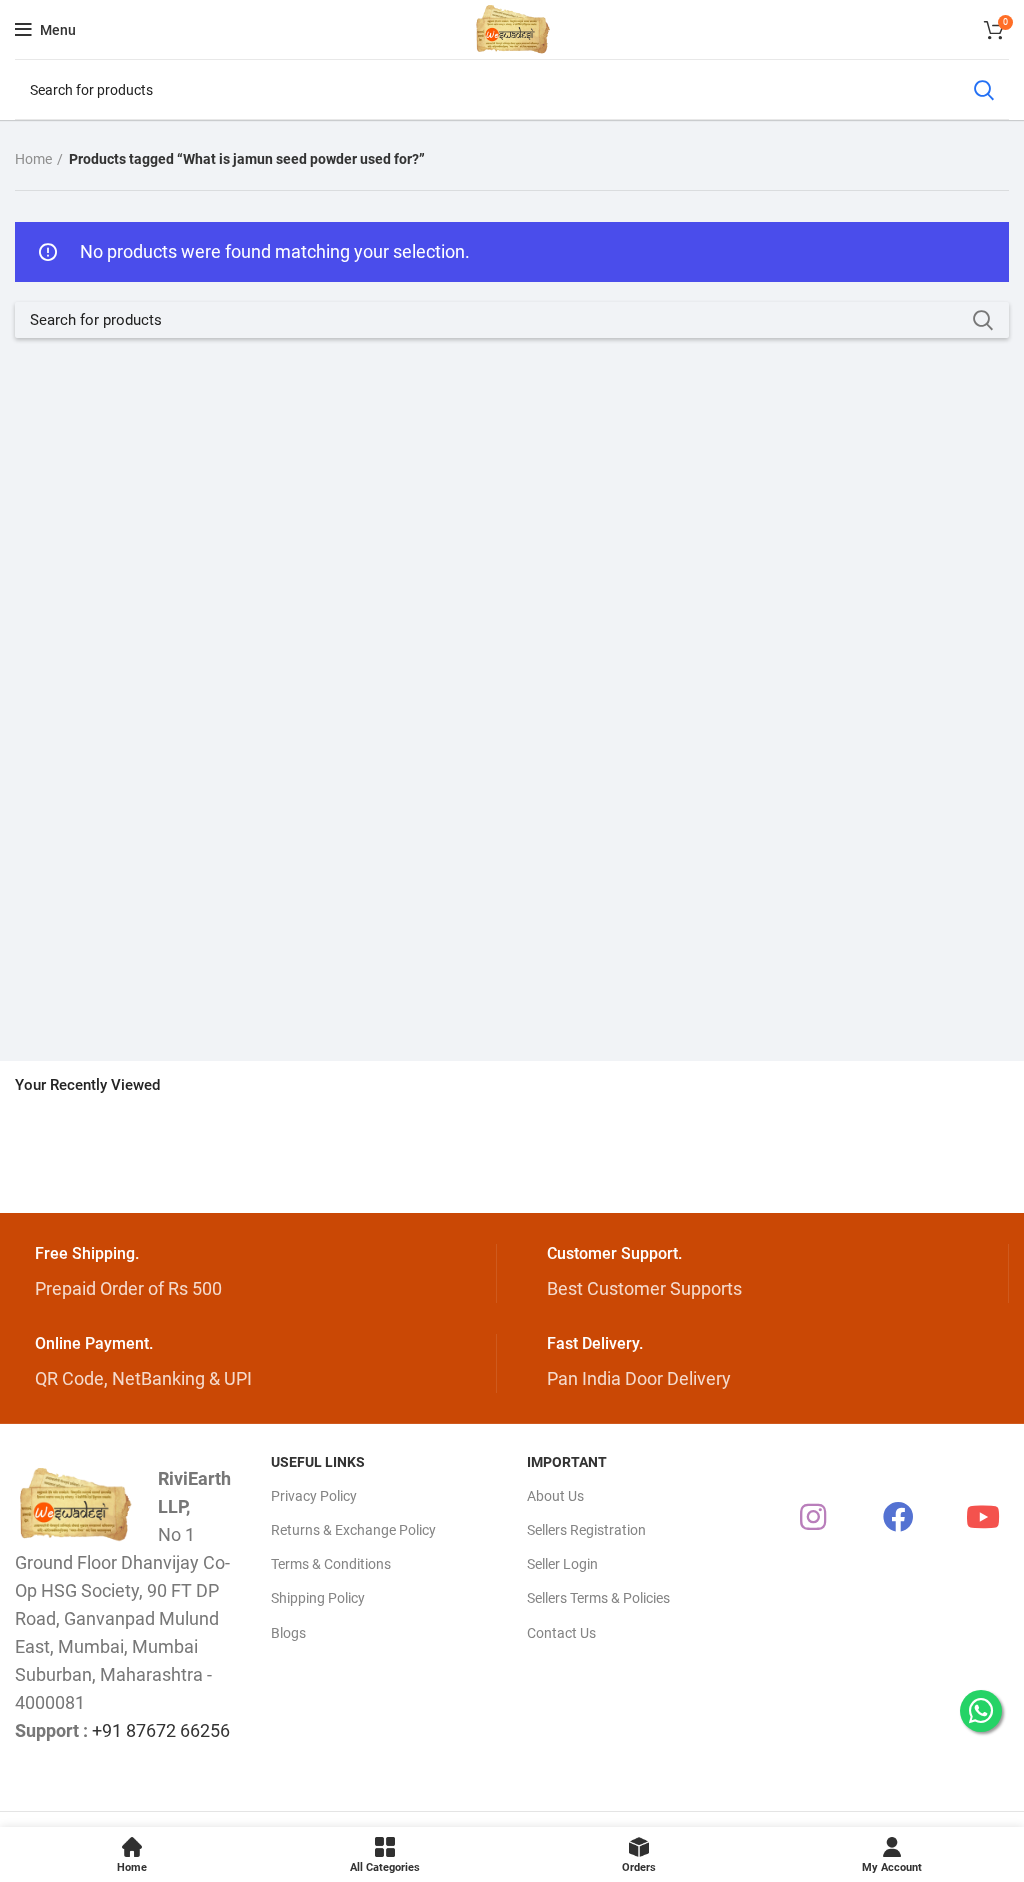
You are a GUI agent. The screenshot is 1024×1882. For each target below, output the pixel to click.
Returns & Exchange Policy (353, 1530)
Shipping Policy (318, 1598)
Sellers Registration (586, 1530)
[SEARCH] (983, 90)
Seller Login (562, 1564)
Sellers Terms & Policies (598, 1598)
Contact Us (561, 1633)
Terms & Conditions (331, 1564)
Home (33, 159)
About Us (555, 1496)
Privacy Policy (314, 1496)
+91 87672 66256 (161, 1730)
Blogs (288, 1633)
